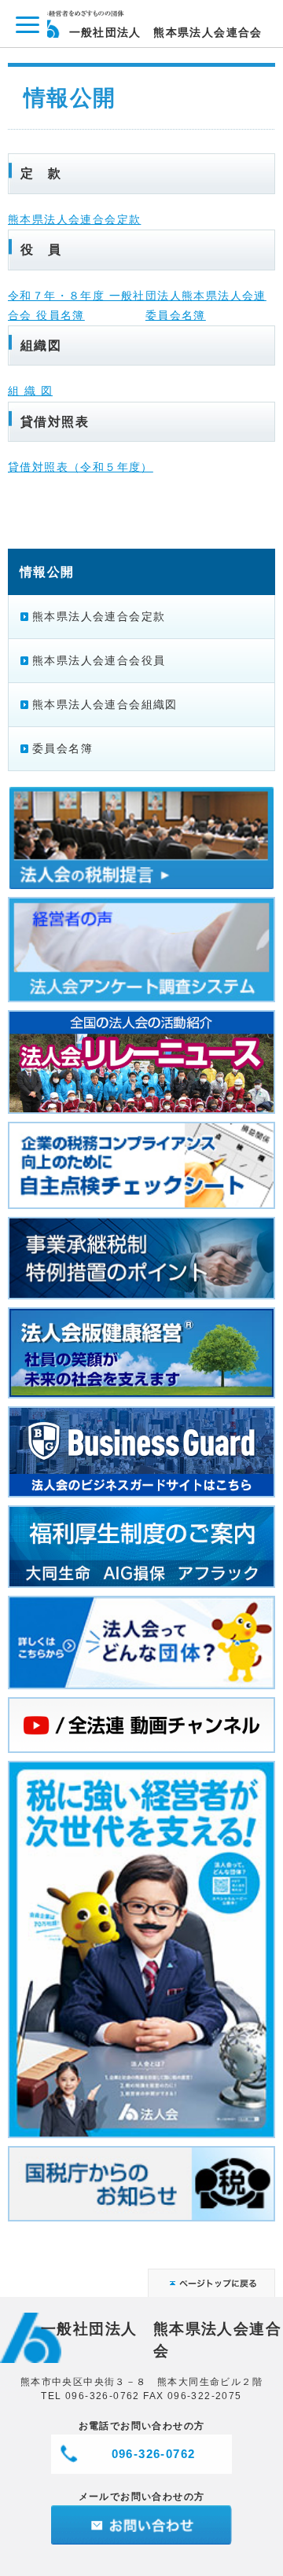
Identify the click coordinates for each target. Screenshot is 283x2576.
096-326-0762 (154, 2454)
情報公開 (47, 571)
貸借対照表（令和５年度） (81, 467)
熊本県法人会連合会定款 (74, 219)
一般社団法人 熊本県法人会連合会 (166, 32)
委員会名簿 (176, 315)
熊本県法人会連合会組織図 (105, 704)
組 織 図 (30, 391)
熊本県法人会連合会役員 (99, 660)
